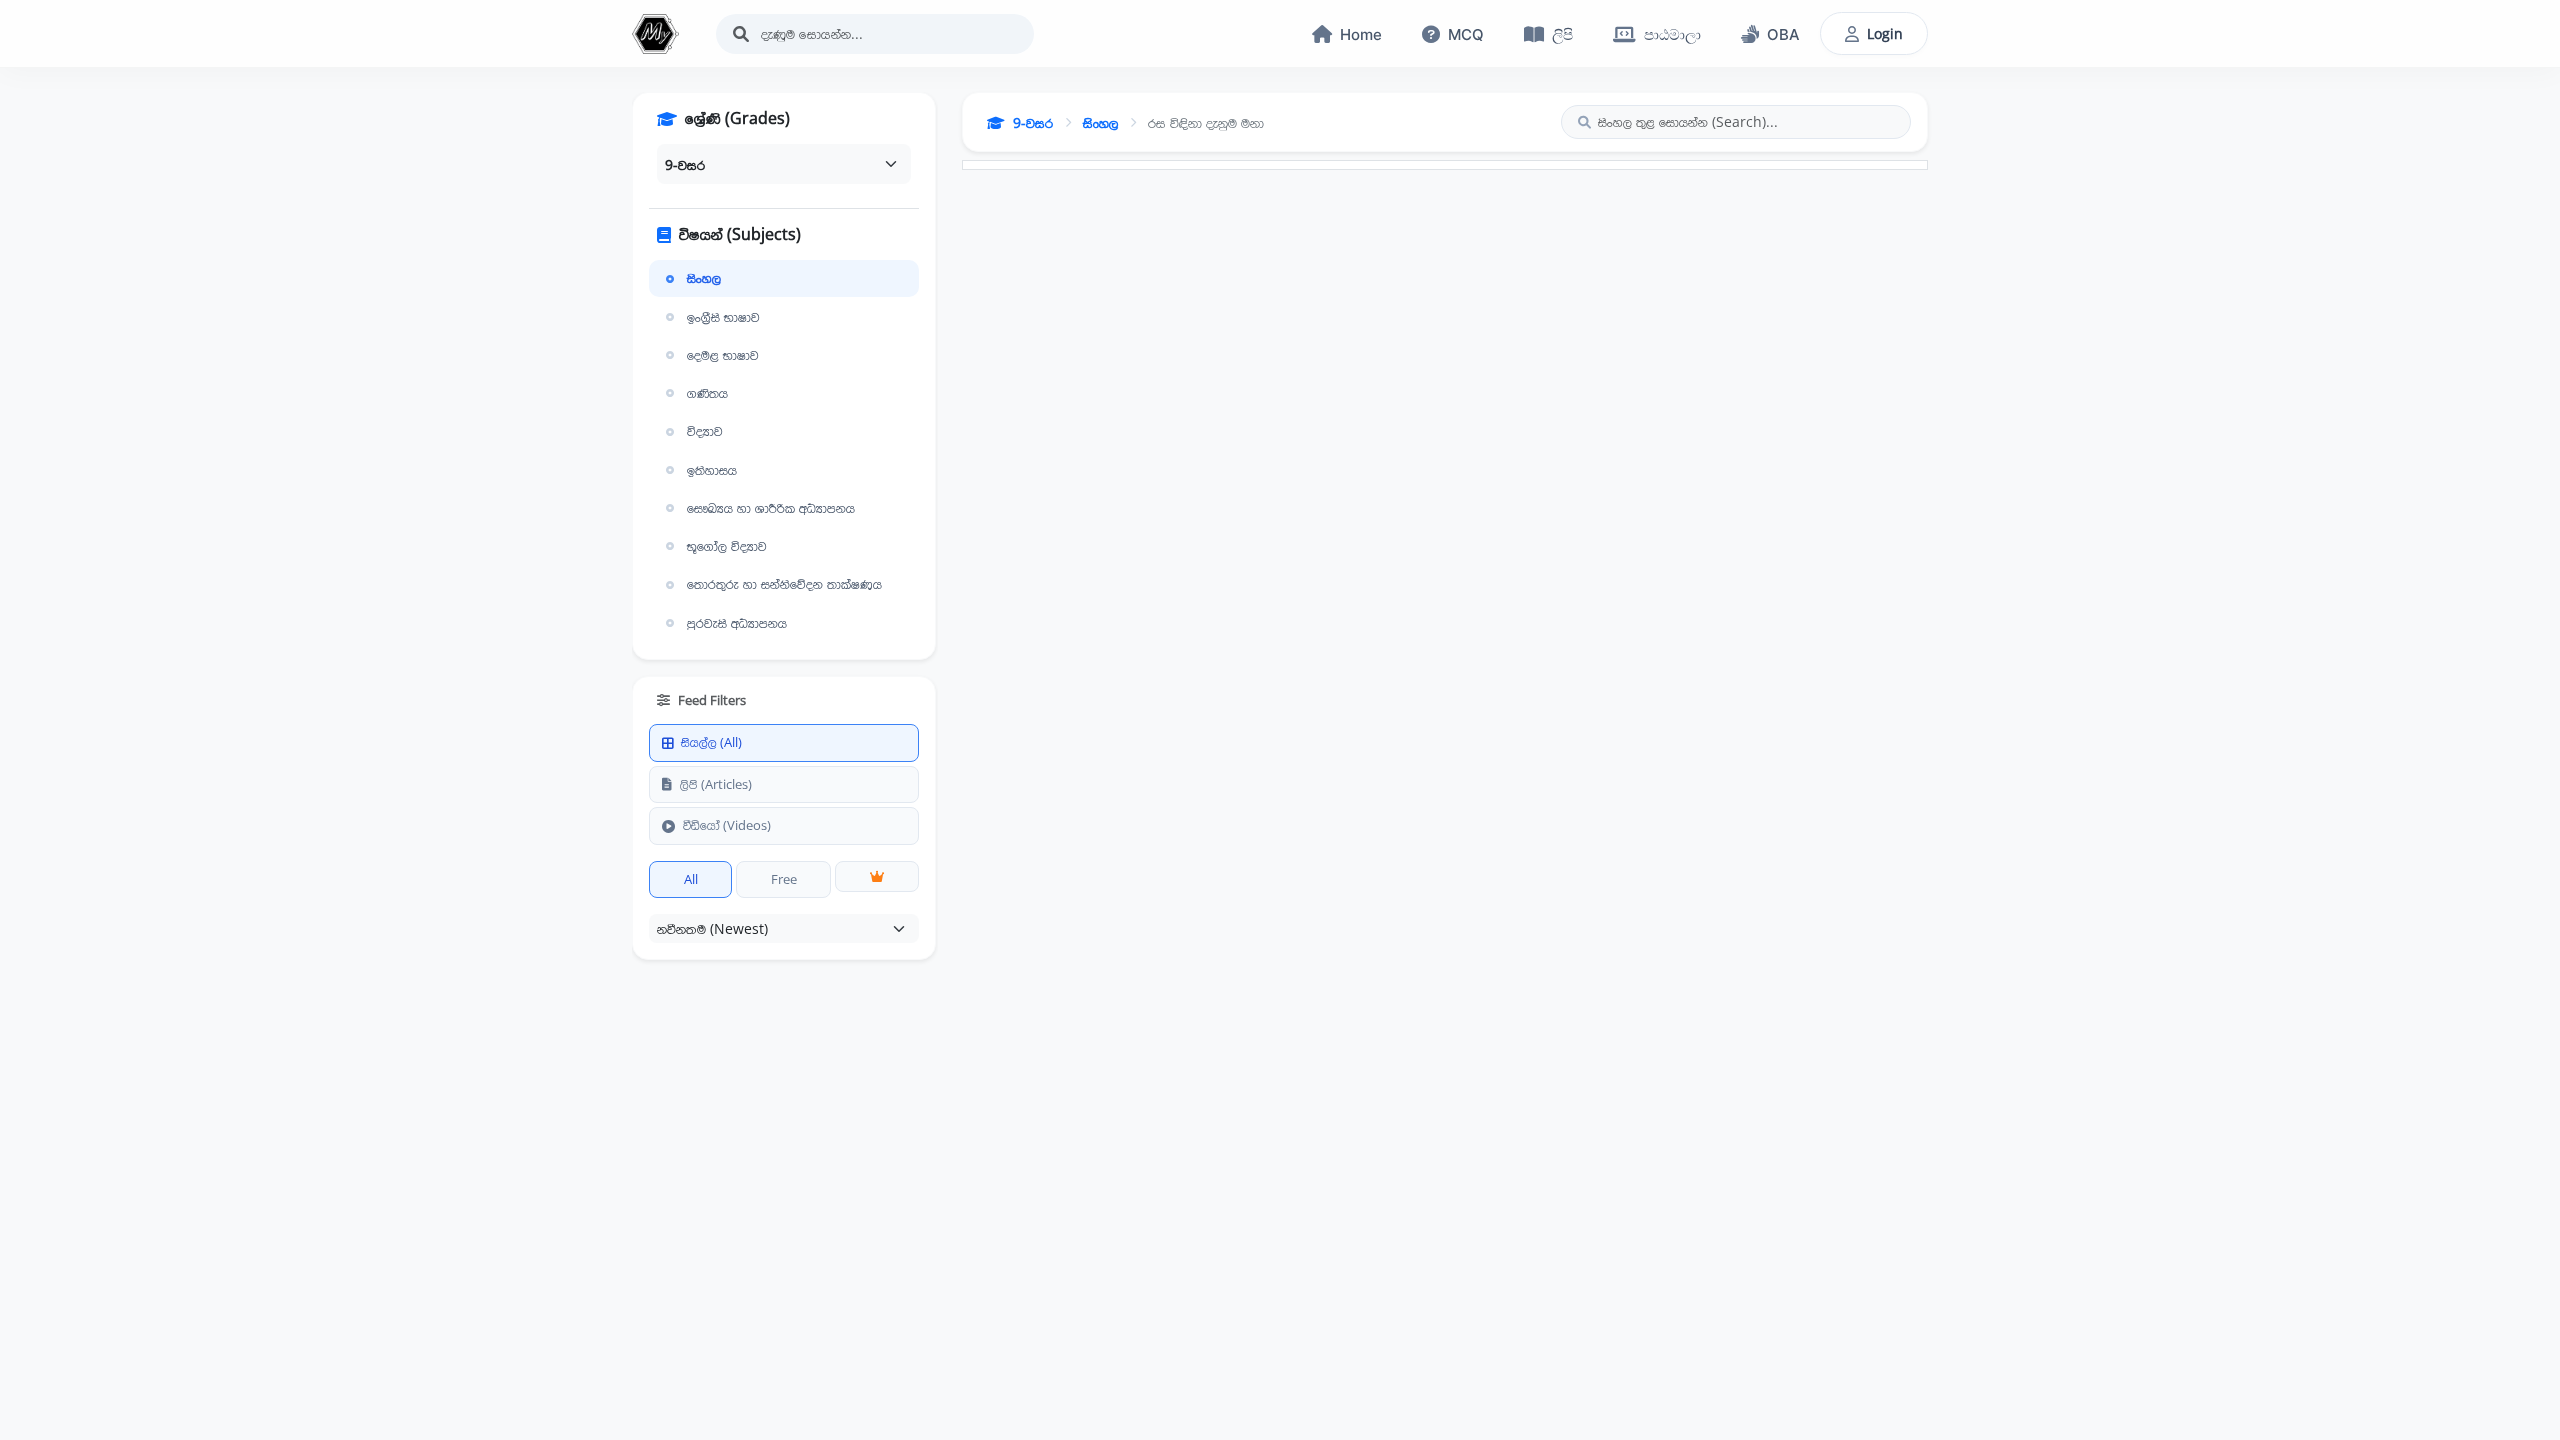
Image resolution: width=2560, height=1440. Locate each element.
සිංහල (704, 278)
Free (784, 879)
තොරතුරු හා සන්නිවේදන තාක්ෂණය (784, 584)
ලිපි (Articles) (716, 784)
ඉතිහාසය (712, 470)
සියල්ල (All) (711, 742)
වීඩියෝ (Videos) (727, 825)
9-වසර (1033, 122)
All (691, 879)
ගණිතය (707, 393)
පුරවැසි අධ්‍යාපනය (737, 623)
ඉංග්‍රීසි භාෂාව (723, 317)
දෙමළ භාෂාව (723, 355)
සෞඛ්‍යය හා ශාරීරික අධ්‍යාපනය (771, 508)
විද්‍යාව (705, 431)
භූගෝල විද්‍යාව (727, 546)
